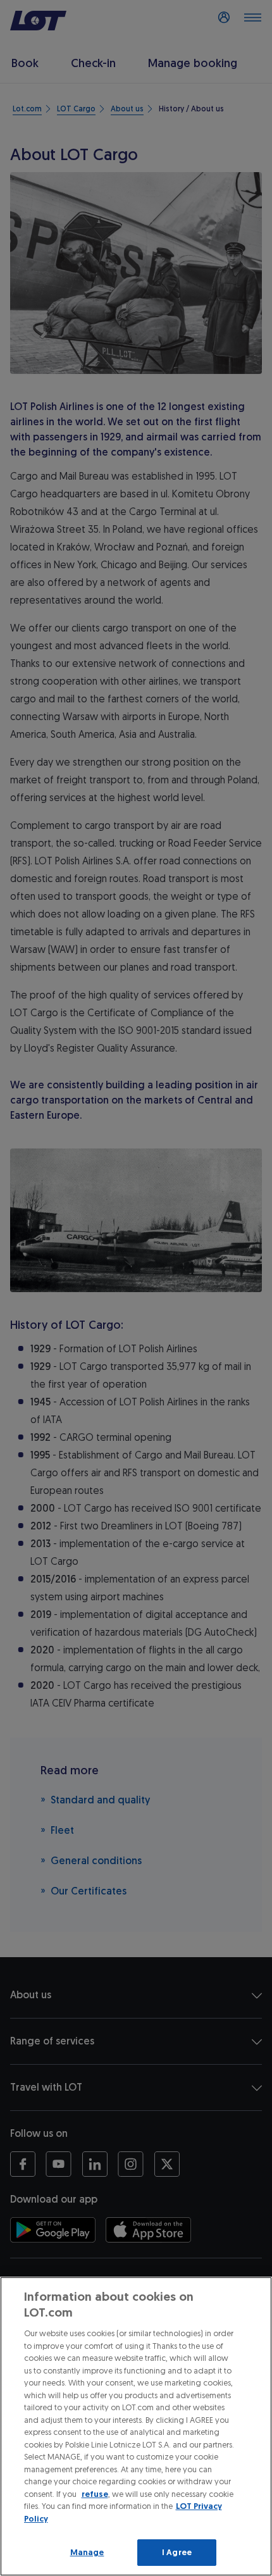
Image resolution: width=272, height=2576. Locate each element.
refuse (95, 2494)
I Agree (177, 2552)
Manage (87, 2552)
